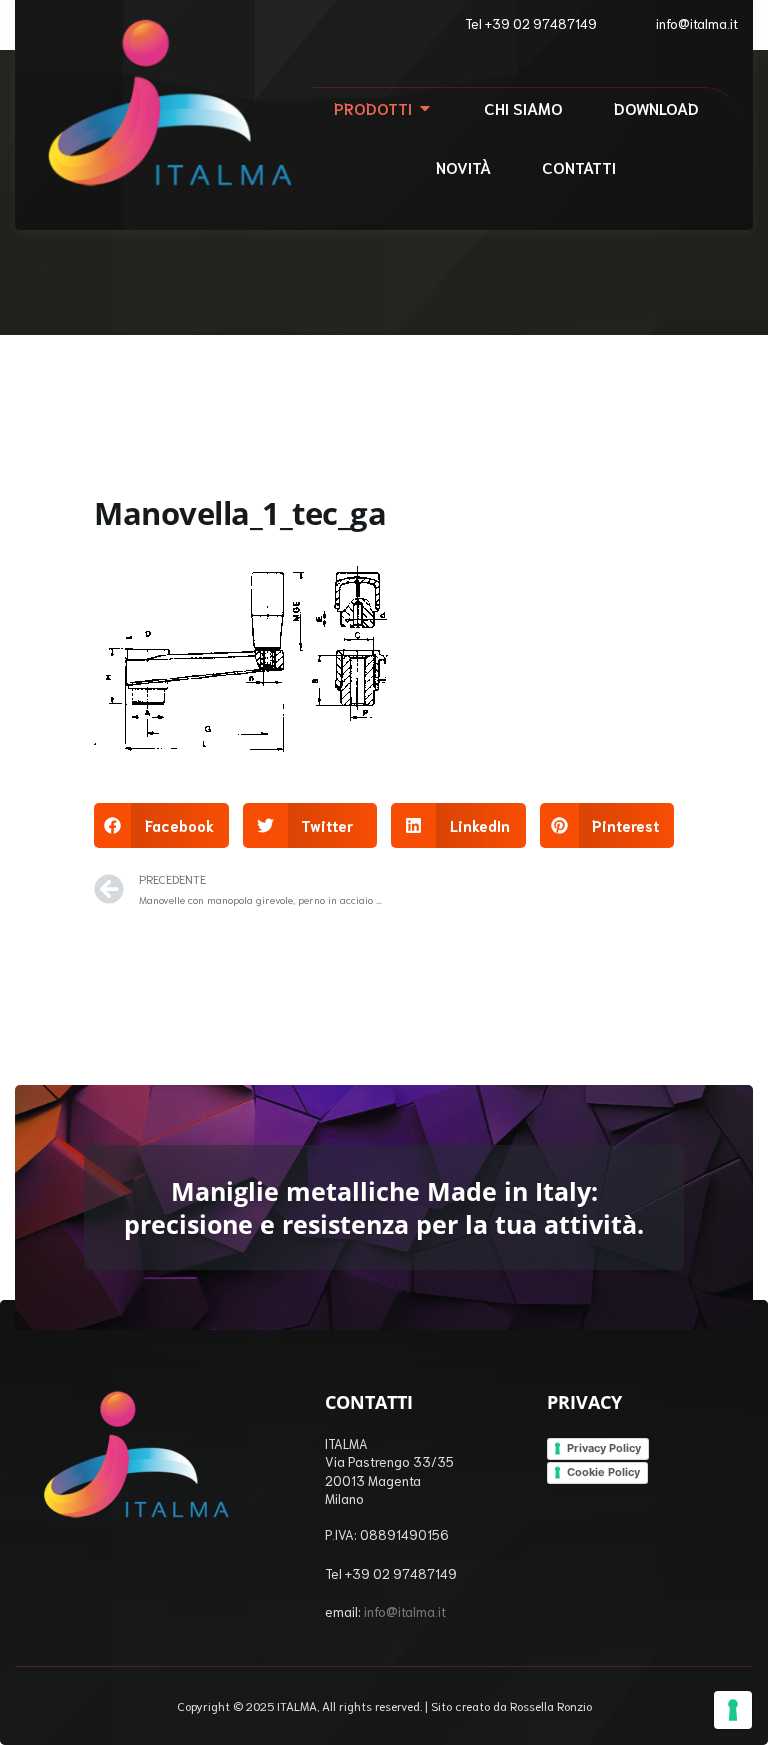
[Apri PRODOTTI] (425, 108)
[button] (161, 825)
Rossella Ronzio (551, 1705)
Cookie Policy (603, 1472)
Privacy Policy (604, 1448)
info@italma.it (405, 1611)
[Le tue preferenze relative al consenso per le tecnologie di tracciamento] (733, 1710)
